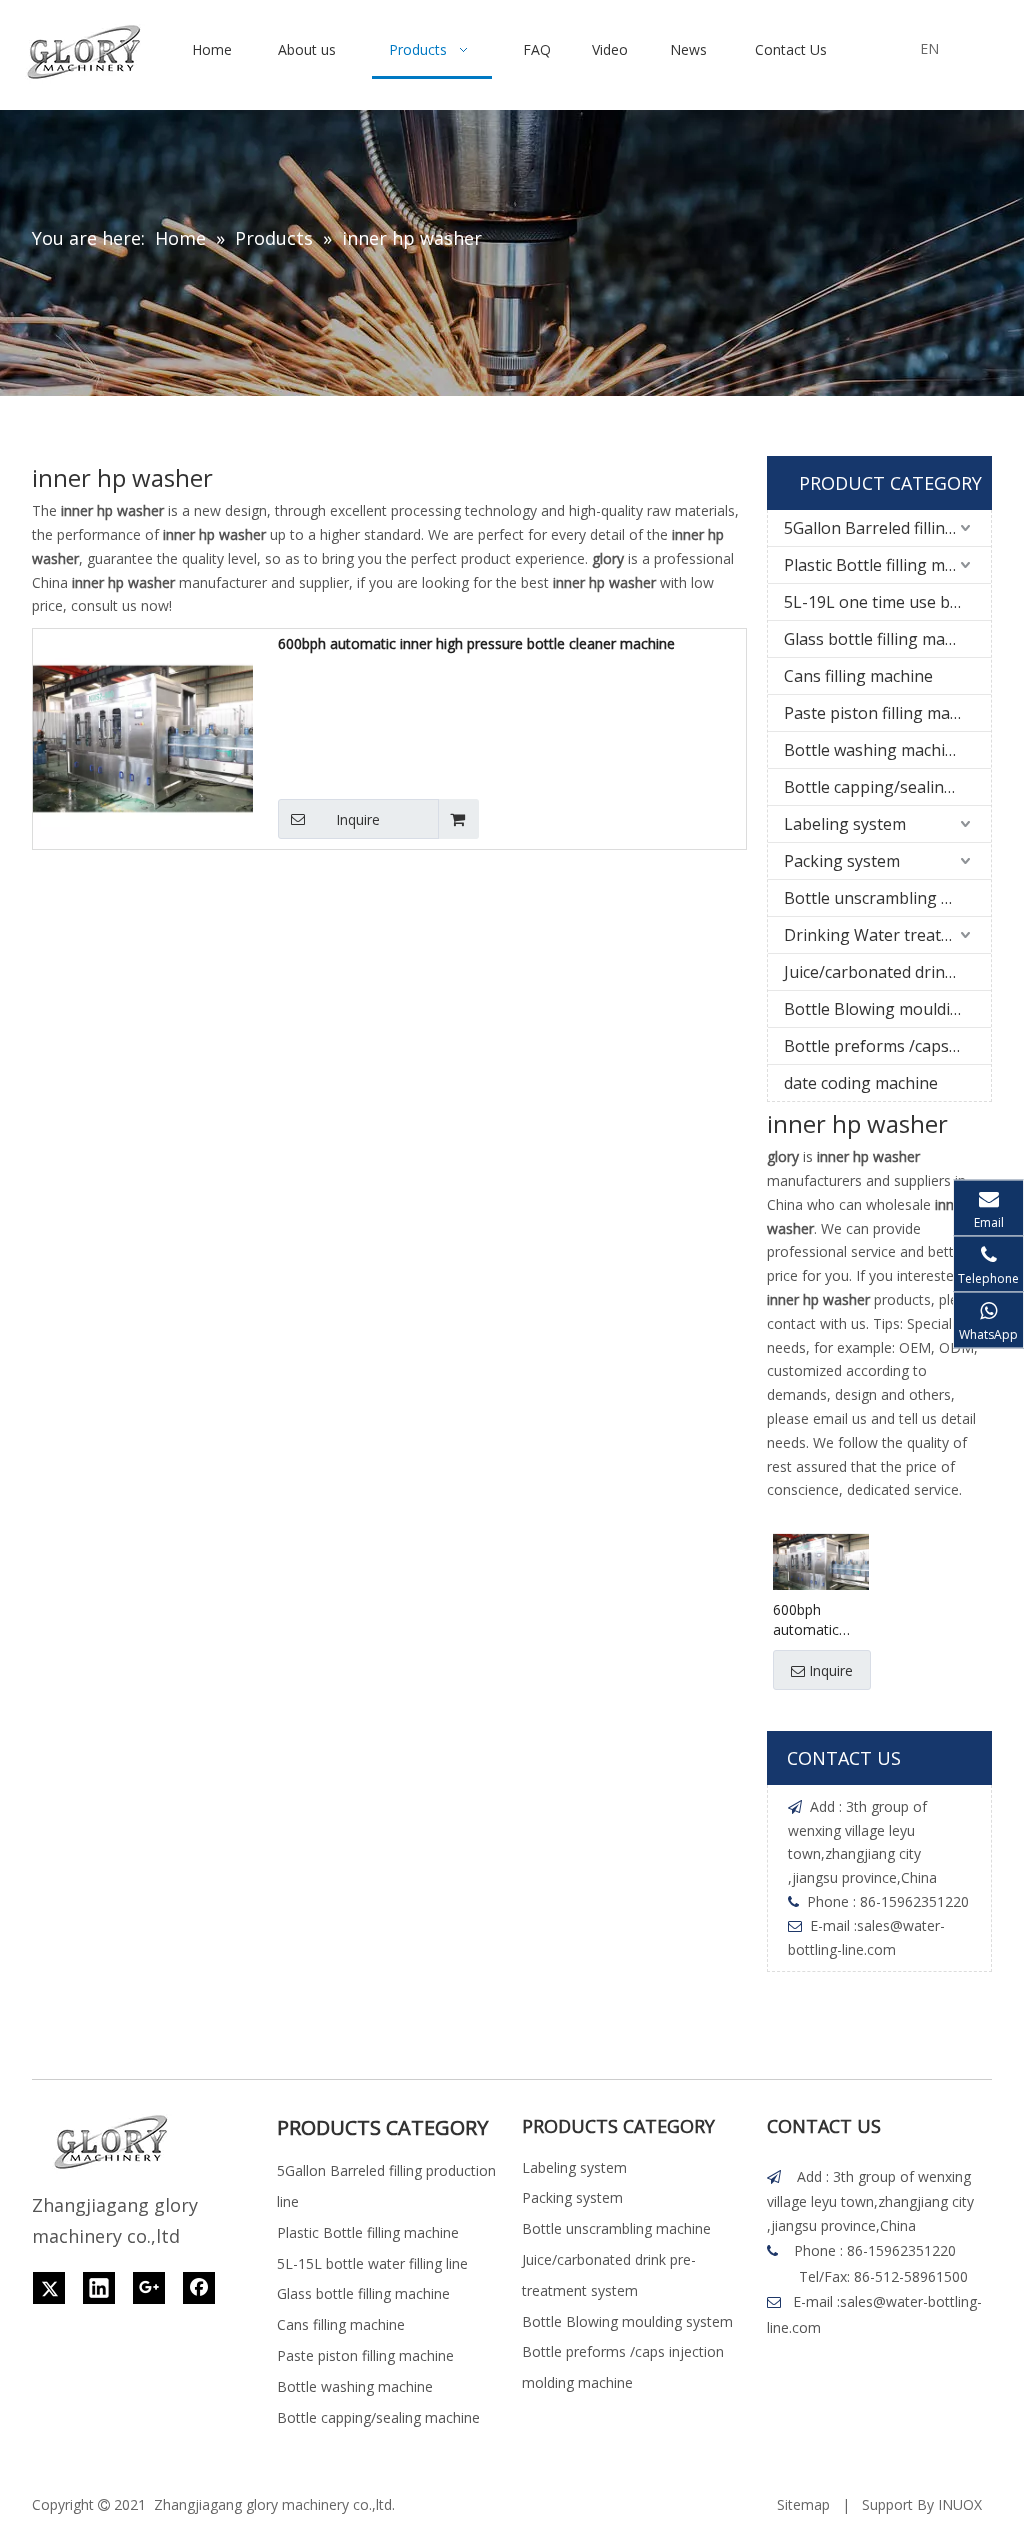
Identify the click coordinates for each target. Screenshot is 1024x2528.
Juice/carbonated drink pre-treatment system (887, 972)
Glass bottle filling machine (884, 639)
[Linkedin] (99, 2288)
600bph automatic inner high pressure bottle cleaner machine (476, 643)
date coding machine (861, 1083)
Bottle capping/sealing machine (887, 787)
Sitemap (803, 2504)
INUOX (960, 2504)
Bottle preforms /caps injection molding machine (887, 1046)
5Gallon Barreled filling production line (887, 528)
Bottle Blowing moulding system (887, 1009)
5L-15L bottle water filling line (372, 2263)
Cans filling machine (858, 676)
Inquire (358, 819)
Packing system (842, 861)
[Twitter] (49, 2288)
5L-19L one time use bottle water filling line (887, 602)
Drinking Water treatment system (887, 935)
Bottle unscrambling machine (887, 898)
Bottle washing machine (874, 750)
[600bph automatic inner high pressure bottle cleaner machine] (143, 737)
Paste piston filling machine (887, 713)
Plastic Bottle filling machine (887, 565)
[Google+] (149, 2288)
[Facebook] (199, 2288)
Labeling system (845, 824)
